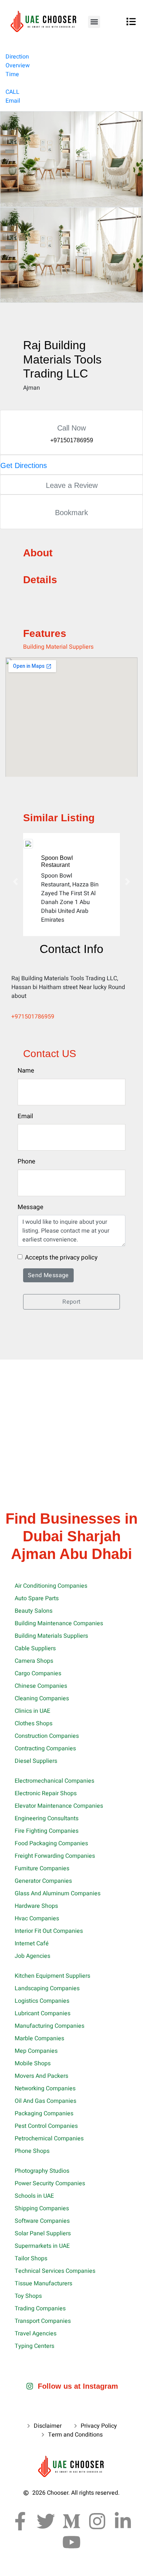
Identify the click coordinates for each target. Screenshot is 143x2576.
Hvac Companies (37, 1918)
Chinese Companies (41, 1686)
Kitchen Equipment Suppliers (52, 1976)
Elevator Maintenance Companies (59, 1806)
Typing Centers (34, 2346)
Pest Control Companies (46, 2126)
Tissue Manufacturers (43, 2283)
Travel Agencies (36, 2334)
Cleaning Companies (42, 1698)
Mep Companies (36, 2051)
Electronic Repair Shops (46, 1793)
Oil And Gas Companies (45, 2101)
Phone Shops (32, 2151)
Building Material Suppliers (58, 647)
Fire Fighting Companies (47, 1831)
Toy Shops (28, 2296)
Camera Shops (34, 1661)
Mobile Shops (33, 2063)
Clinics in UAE (32, 1711)
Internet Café (32, 1943)
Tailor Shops (31, 2258)
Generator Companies (43, 1881)
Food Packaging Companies (51, 1843)
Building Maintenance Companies (59, 1623)
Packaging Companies (44, 2113)
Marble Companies (39, 2038)
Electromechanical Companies (54, 1781)
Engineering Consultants (47, 1818)
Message (30, 1207)
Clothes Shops (34, 1723)
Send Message (48, 1275)
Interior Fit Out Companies (49, 1931)
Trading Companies (40, 2309)
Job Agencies (32, 1956)
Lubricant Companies (43, 2013)
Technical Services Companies (55, 2271)
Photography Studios (42, 2171)
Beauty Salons (34, 1611)
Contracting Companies (45, 1748)
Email (13, 101)
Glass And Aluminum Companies (58, 1893)
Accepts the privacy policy (61, 1257)
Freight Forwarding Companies (55, 1856)
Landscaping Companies (47, 1988)
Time (12, 74)
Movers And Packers (41, 2076)
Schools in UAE (34, 2196)
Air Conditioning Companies (51, 1586)
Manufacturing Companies (49, 2026)
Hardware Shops (36, 1906)
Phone (26, 1161)
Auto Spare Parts (37, 1598)
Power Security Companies (50, 2183)
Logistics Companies (42, 2001)
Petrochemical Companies (49, 2139)
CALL (12, 92)
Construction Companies (47, 1736)
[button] (94, 22)
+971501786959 (33, 1017)
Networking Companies (45, 2088)
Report (71, 1302)
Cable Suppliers (35, 1648)
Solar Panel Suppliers (43, 2233)
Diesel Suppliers (36, 1761)
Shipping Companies (42, 2208)
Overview (18, 65)
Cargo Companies (38, 1673)
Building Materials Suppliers (51, 1636)
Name (26, 1071)
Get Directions (24, 465)
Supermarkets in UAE (42, 2246)
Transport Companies (43, 2321)
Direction (17, 57)
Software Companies (42, 2221)
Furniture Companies (42, 1868)
